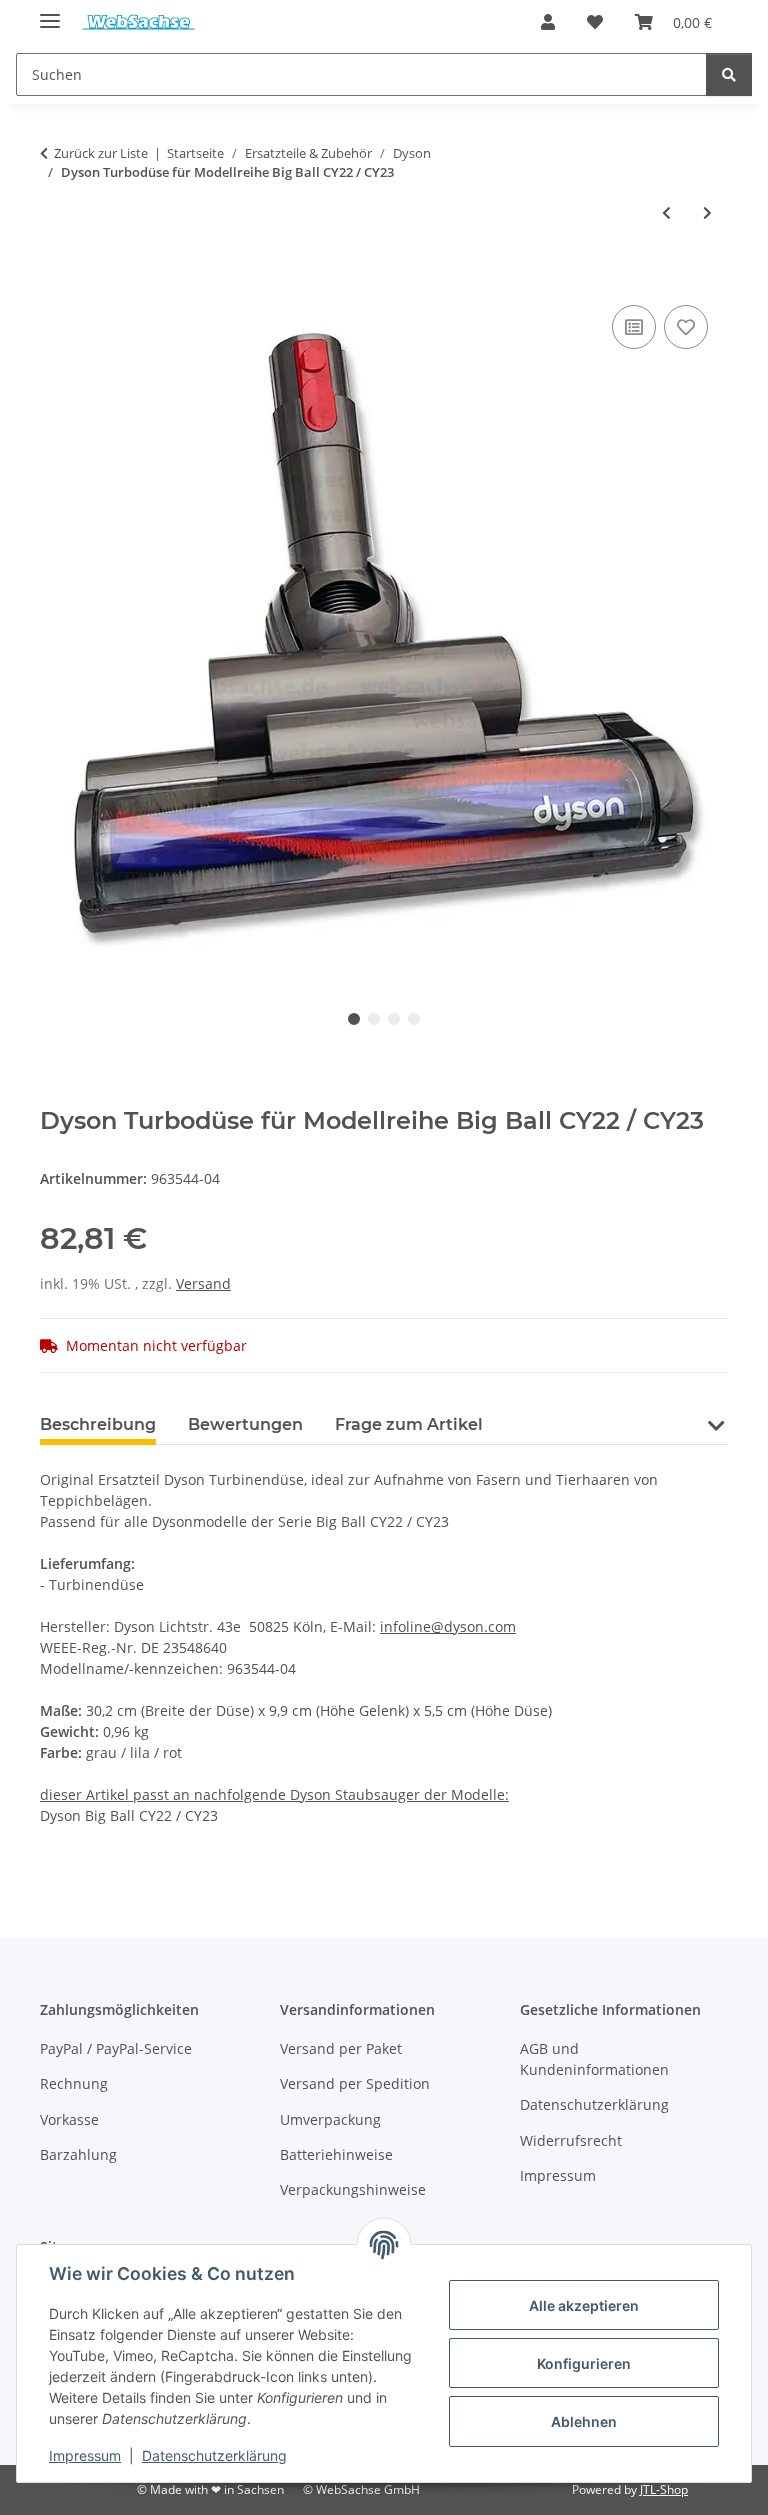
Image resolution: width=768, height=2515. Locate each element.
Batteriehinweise (336, 2154)
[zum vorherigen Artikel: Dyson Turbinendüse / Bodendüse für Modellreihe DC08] (666, 212)
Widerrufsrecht (571, 2140)
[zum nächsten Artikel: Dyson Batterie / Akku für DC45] (707, 212)
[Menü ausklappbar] (50, 12)
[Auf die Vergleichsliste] (634, 327)
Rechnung (74, 2083)
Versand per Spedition (355, 2083)
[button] (548, 22)
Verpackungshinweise (353, 2189)
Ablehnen (584, 2421)
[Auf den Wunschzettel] (686, 327)
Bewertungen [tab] (245, 1424)
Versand (203, 1283)
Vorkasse (69, 2119)
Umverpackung (330, 2119)
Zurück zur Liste (101, 153)
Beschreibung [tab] (98, 1424)
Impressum (85, 2455)
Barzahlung (78, 2154)
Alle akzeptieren (584, 2305)
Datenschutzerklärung (214, 2455)
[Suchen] (729, 74)
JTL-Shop (664, 2489)
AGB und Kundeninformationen (594, 2059)
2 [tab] (374, 1019)
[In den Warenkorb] (56, 278)
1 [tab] (354, 1019)
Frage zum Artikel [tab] (409, 1424)
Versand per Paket (341, 2048)
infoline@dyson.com (448, 1626)
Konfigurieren (584, 2363)
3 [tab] (394, 1019)
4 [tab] (414, 1019)
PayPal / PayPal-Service (116, 2048)
